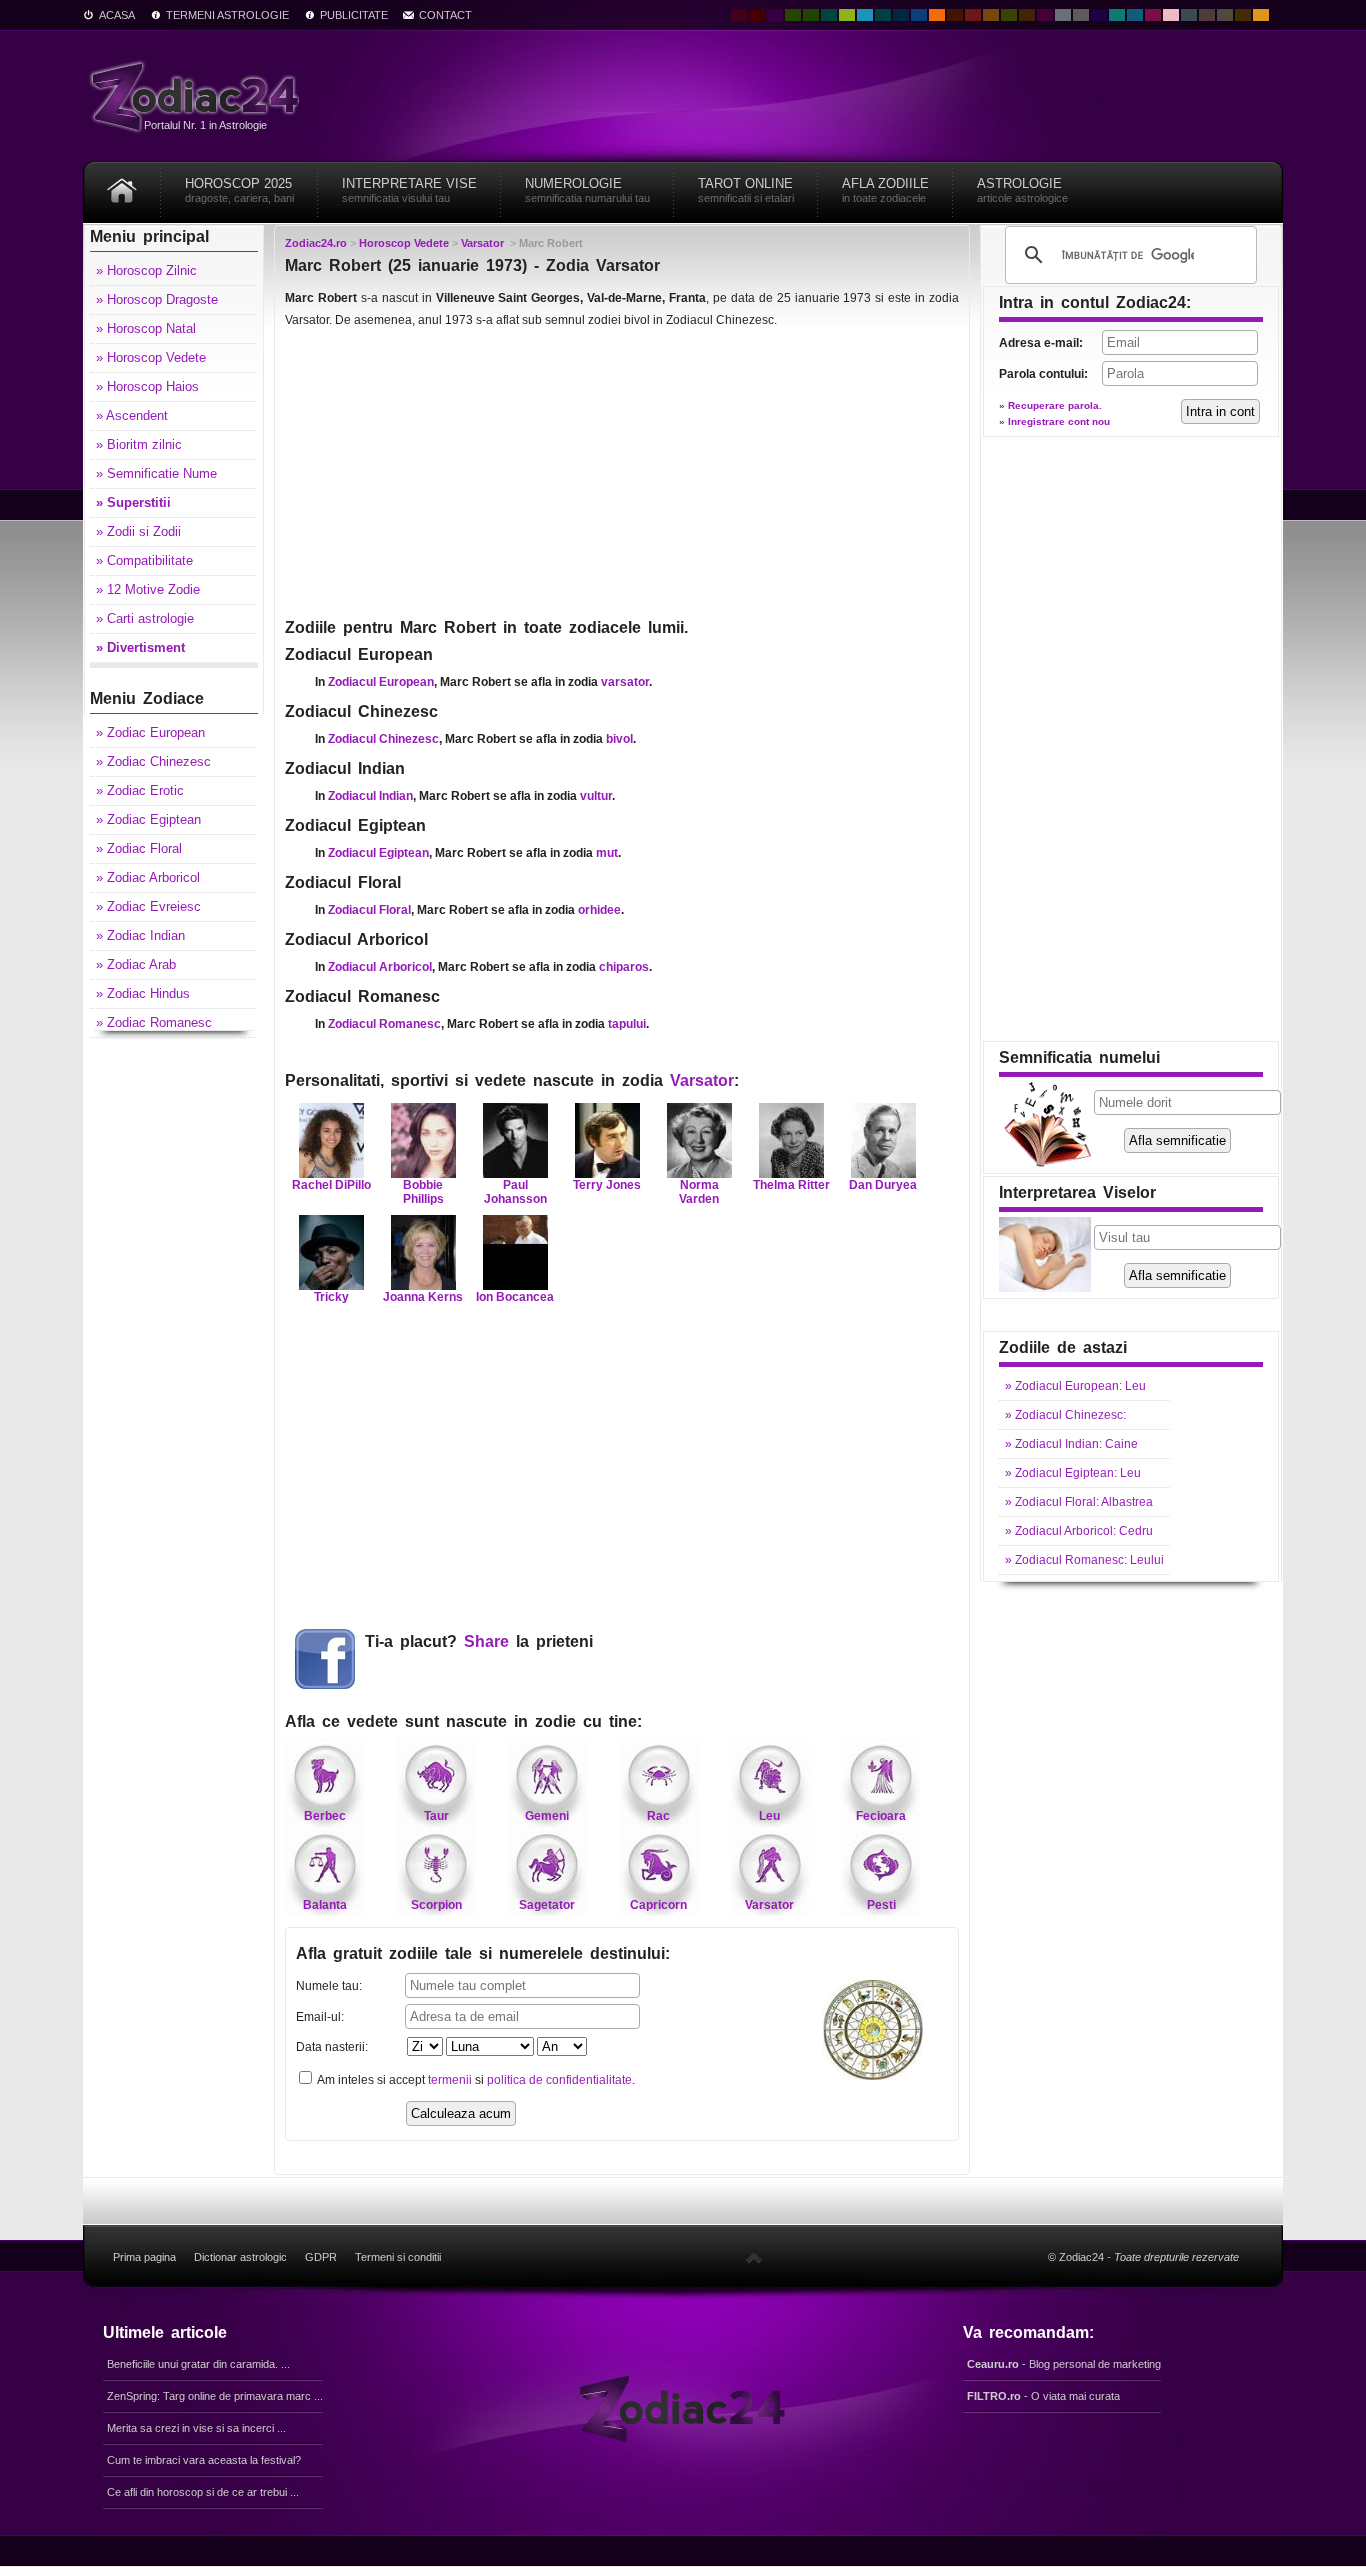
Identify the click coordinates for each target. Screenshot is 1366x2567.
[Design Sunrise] (1261, 15)
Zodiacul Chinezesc (383, 739)
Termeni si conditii (398, 2257)
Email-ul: (320, 2017)
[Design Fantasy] (1045, 15)
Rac (658, 1816)
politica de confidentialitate (559, 2080)
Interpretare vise (409, 190)
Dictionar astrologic (240, 2257)
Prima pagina (144, 2257)
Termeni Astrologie (227, 15)
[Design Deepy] (919, 15)
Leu (769, 1816)
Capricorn (658, 1905)
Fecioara (881, 1816)
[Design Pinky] (1153, 15)
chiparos (624, 967)
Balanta (325, 1905)
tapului (627, 1024)
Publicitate (354, 15)
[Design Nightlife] (1099, 15)
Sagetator (547, 1905)
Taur (436, 1816)
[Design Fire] (937, 15)
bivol (619, 739)
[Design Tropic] (829, 15)
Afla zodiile (885, 190)
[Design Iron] (1189, 15)
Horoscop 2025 (239, 190)
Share (486, 1641)
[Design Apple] (847, 15)
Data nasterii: (332, 2047)
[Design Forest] (1009, 15)
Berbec (325, 1816)
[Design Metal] (1063, 15)
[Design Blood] (739, 15)
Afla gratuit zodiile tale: (483, 1953)
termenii (450, 2080)
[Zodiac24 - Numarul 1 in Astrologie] (198, 95)
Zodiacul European (381, 682)
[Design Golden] (1243, 15)
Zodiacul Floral (369, 910)
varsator (625, 682)
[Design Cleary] (1135, 15)
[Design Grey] (1081, 15)
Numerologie (587, 190)
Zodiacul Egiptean (378, 853)
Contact (445, 15)
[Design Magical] (775, 15)
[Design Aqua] (865, 15)
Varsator (702, 1080)
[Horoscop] (122, 183)
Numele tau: (329, 1986)
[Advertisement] (622, 472)
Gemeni (547, 1816)
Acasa (117, 15)
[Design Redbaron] (757, 15)
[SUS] (754, 2257)
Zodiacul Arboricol (380, 967)
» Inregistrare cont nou (1054, 421)
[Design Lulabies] (1171, 15)
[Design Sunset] (991, 15)
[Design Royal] (901, 15)
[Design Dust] (1225, 15)
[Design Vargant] (973, 15)
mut (607, 853)
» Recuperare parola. (1050, 405)
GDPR (321, 2257)
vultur (596, 796)
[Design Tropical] (883, 15)
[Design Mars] (955, 15)
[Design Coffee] (1027, 15)
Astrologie (1022, 190)
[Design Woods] (811, 15)
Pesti (881, 1905)
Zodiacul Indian (370, 796)
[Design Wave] (1117, 15)
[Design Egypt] (1207, 15)
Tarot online (746, 190)
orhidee (599, 910)
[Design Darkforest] (793, 15)
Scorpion (436, 1905)
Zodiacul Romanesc (384, 1024)
